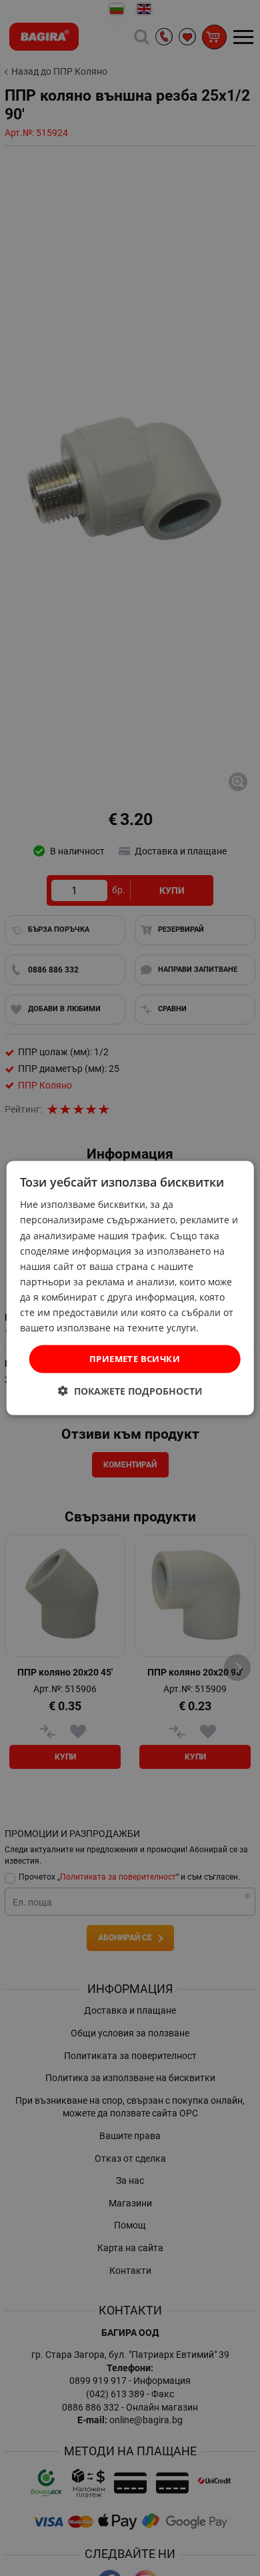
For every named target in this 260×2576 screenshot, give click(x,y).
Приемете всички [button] (135, 1359)
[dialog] (130, 1288)
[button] (130, 1390)
